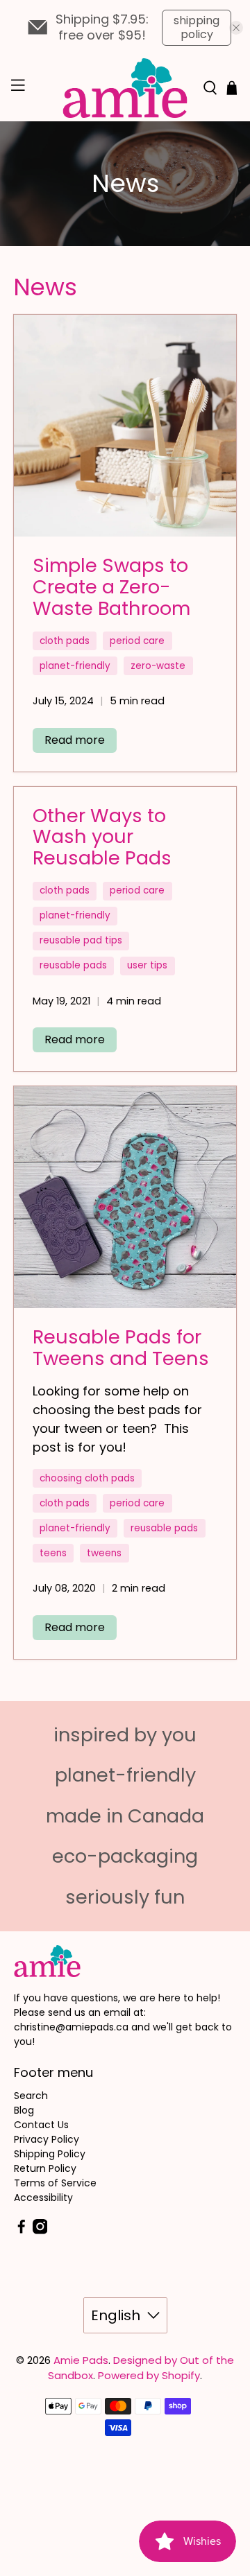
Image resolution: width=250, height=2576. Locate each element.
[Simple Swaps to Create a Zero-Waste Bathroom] (125, 426)
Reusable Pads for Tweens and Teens (121, 1348)
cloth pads (65, 641)
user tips (147, 965)
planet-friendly (75, 666)
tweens (104, 1553)
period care (137, 641)
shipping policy (197, 27)
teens (53, 1553)
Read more (75, 740)
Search (31, 2096)
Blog (24, 2110)
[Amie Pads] (125, 88)
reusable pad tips (81, 940)
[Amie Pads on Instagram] (40, 2231)
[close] (236, 28)
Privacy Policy (47, 2139)
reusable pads (73, 965)
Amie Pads (81, 2360)
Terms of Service (55, 2183)
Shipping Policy (50, 2154)
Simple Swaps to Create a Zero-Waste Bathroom (111, 586)
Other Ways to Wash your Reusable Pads (102, 837)
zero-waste (158, 666)
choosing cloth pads (87, 1478)
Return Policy (45, 2168)
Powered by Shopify (149, 2375)
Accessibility (43, 2198)
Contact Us (41, 2125)
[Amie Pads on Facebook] (22, 2231)
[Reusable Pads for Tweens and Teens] (125, 1197)
